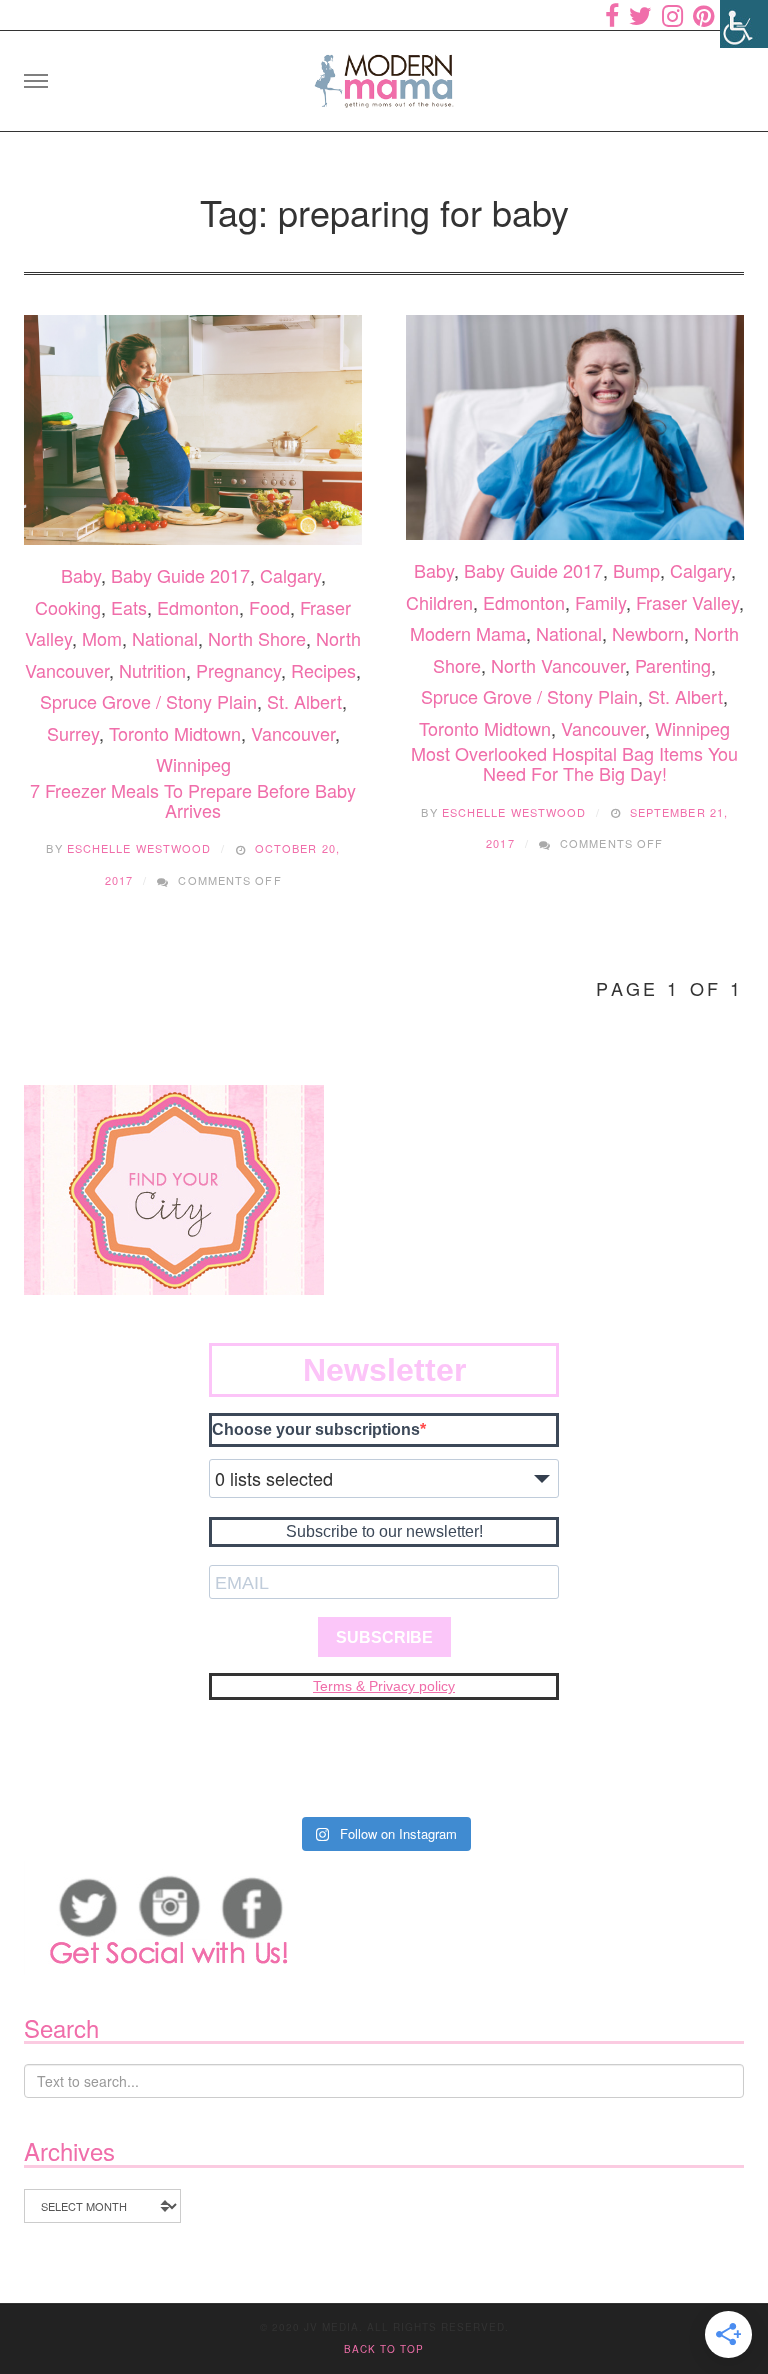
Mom (102, 638)
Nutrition (152, 670)
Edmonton (198, 607)
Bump (636, 570)
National (165, 638)
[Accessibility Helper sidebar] (744, 24)
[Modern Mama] (384, 74)
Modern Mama (468, 633)
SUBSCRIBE (384, 1637)
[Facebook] (612, 15)
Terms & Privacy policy (384, 1686)
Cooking (68, 607)
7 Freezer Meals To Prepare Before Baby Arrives (193, 800)
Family (600, 602)
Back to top (384, 2349)
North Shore (257, 638)
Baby (81, 575)
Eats (129, 607)
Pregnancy (238, 670)
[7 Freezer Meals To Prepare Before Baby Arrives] (193, 430)
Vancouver (293, 733)
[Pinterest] (703, 15)
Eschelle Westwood (139, 848)
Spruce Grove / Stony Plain (148, 701)
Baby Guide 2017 (180, 575)
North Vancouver (558, 665)
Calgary (290, 575)
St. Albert (304, 701)
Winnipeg (193, 764)
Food (269, 607)
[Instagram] (672, 15)
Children (439, 602)
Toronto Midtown (175, 733)
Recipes (323, 670)
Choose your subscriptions (316, 1429)
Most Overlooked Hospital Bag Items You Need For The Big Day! (574, 763)
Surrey (73, 733)
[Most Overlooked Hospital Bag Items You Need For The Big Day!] (575, 428)
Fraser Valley (687, 602)
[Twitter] (640, 15)
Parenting (673, 665)
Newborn (648, 633)
